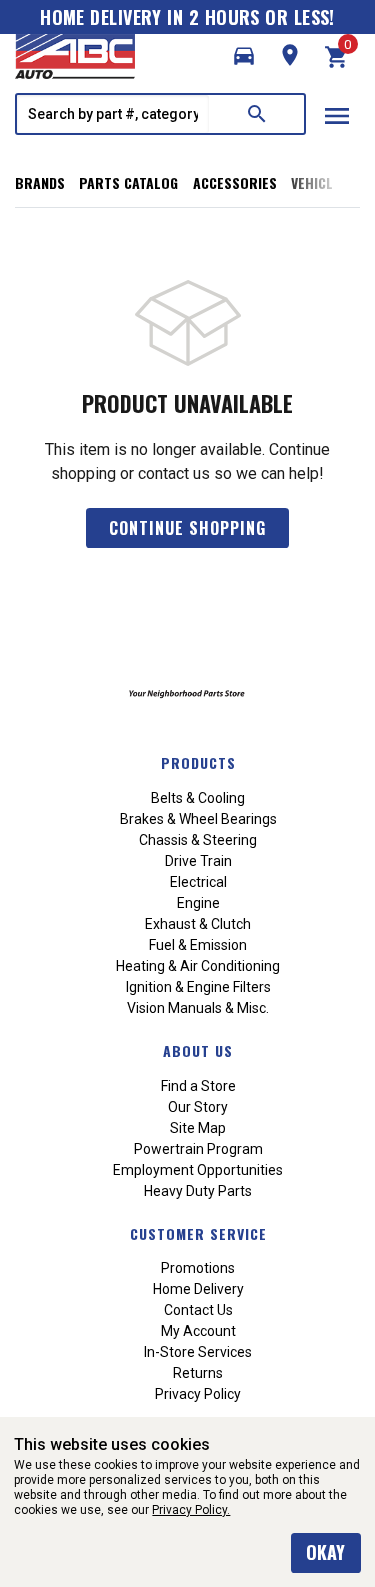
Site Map (198, 1128)
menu (337, 116)
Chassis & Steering (198, 840)
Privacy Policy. (191, 1510)
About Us (198, 1050)
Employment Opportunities (198, 1170)
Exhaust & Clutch (198, 924)
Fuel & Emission (198, 945)
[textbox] (113, 114)
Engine (198, 903)
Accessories (235, 182)
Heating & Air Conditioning (198, 966)
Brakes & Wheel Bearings (198, 819)
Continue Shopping (187, 528)
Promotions (198, 1268)
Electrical (198, 882)
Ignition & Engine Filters (198, 987)
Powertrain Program (198, 1149)
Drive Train (198, 861)
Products (198, 762)
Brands (40, 182)
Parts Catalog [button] (128, 182)
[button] (244, 56)
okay (325, 1552)
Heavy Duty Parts (198, 1191)
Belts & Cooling (198, 798)
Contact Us (198, 1310)
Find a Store (198, 1086)
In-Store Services (198, 1352)
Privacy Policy (198, 1394)
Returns (198, 1373)
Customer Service (198, 1233)
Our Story (198, 1107)
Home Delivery (198, 1289)
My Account (198, 1331)
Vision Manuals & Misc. (198, 1008)
